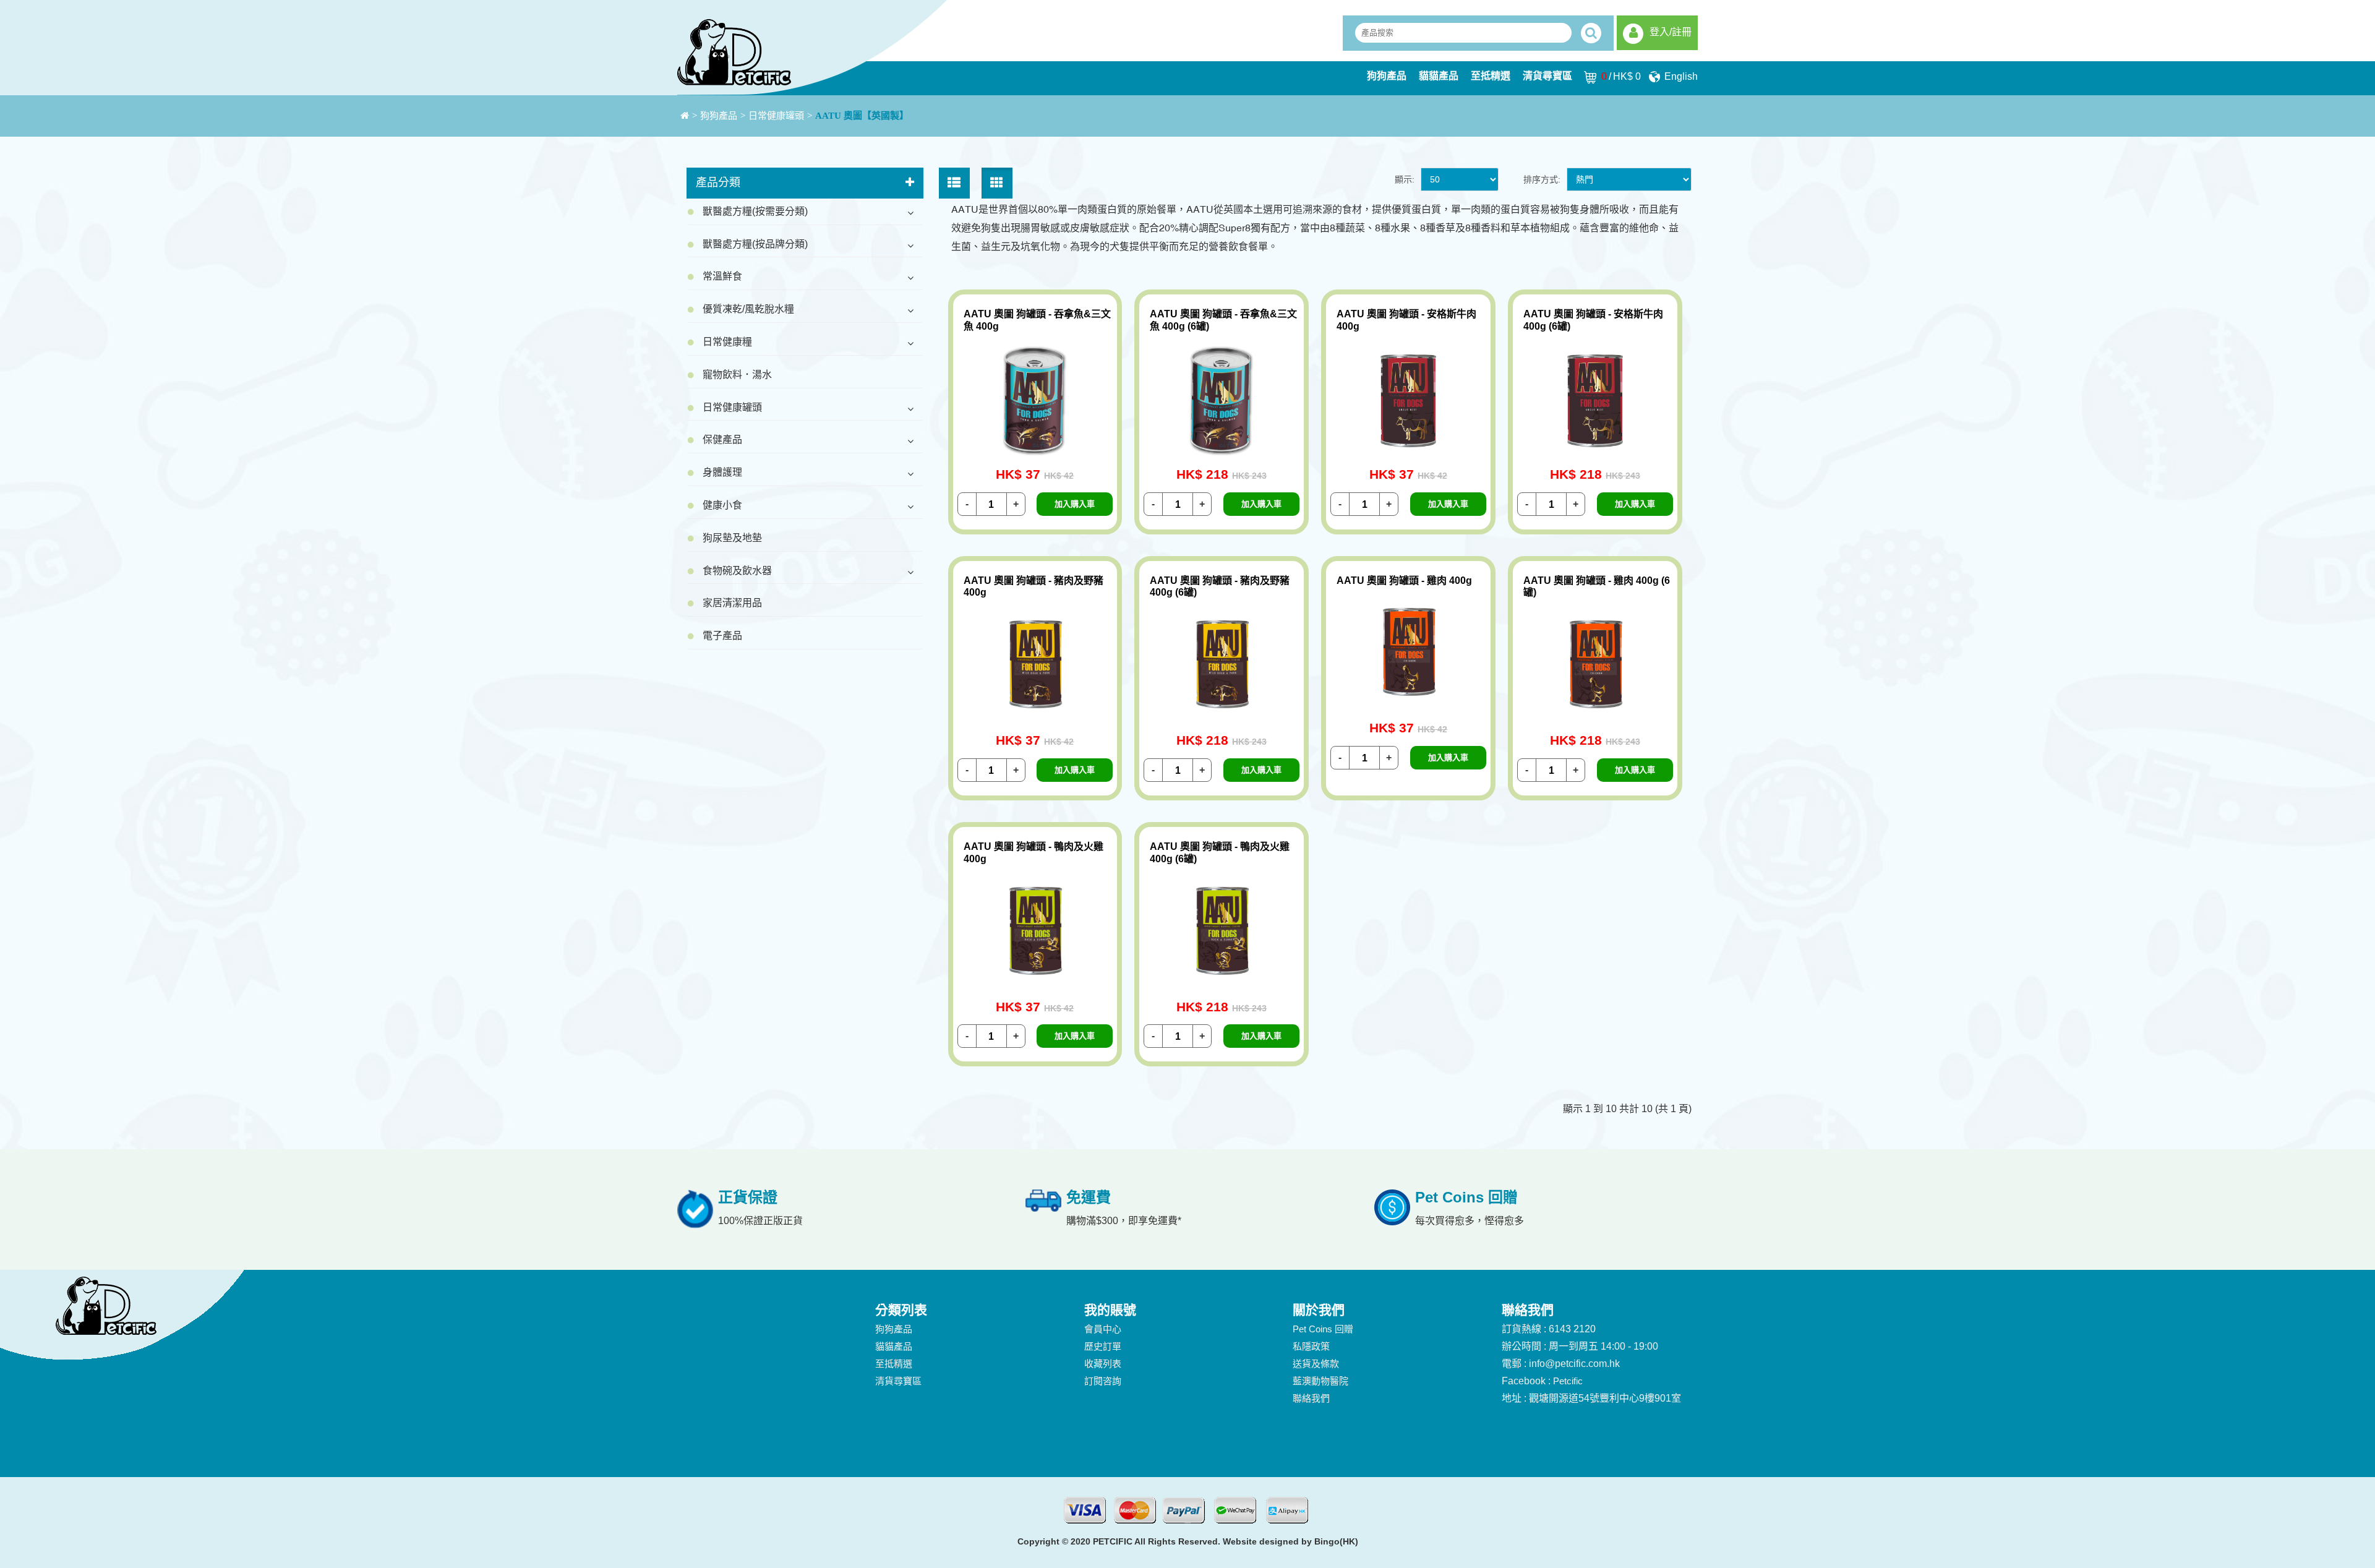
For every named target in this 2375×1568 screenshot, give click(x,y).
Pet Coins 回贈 (1323, 1329)
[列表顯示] (954, 183)
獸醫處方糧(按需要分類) (755, 211)
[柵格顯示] (997, 183)
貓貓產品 (1439, 76)
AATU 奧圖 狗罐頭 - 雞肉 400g (1404, 581)
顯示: (1405, 179)
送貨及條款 (1316, 1364)
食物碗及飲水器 (737, 571)
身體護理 (722, 472)
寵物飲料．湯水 (737, 375)
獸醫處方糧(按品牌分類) (755, 244)
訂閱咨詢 (1103, 1381)
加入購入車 (1075, 504)
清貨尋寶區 (1547, 76)
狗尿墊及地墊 (732, 538)
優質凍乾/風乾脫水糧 (748, 309)
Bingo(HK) (1336, 1541)
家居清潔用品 (732, 603)
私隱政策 (1311, 1346)
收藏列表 (1103, 1364)
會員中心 (1103, 1329)
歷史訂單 (1103, 1346)
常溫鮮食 (722, 276)
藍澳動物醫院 (1320, 1381)
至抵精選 (1491, 76)
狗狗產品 (1387, 76)
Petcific (1568, 1381)
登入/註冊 (1671, 32)
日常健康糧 (727, 342)
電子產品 (722, 636)
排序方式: (1542, 179)
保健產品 (722, 439)
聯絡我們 (1311, 1398)
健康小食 (722, 505)
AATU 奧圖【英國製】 (862, 116)
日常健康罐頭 (776, 116)
